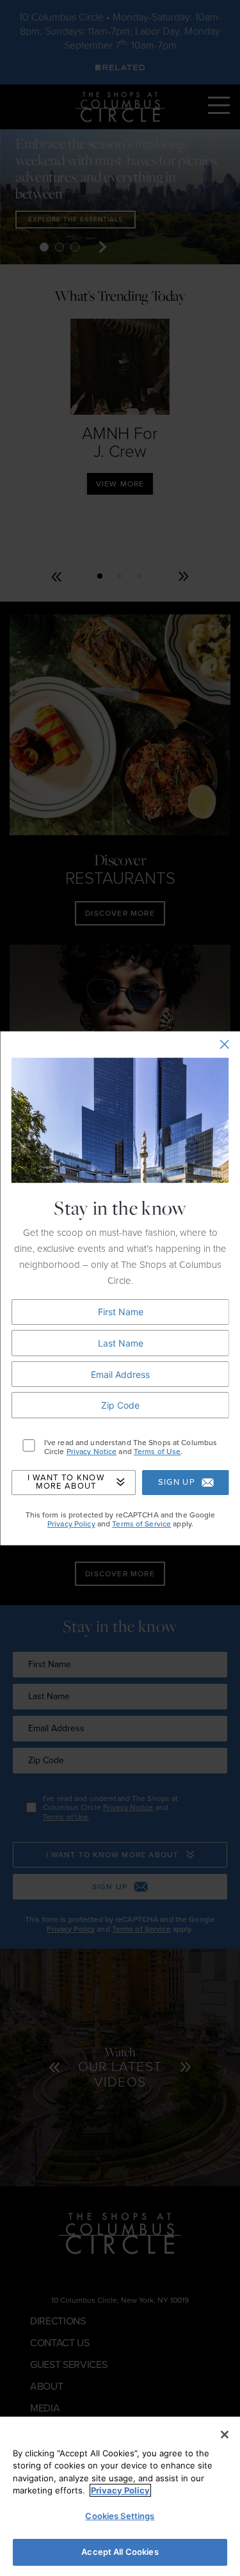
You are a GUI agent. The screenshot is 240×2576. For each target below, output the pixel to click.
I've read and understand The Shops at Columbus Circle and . (130, 1447)
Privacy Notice (91, 1452)
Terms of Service (141, 1524)
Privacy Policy (71, 1524)
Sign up (176, 1482)
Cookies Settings (120, 2516)
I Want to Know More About (65, 1483)
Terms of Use (156, 1452)
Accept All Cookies (120, 2552)
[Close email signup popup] (224, 1045)
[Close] (225, 2435)
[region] (120, 2496)
